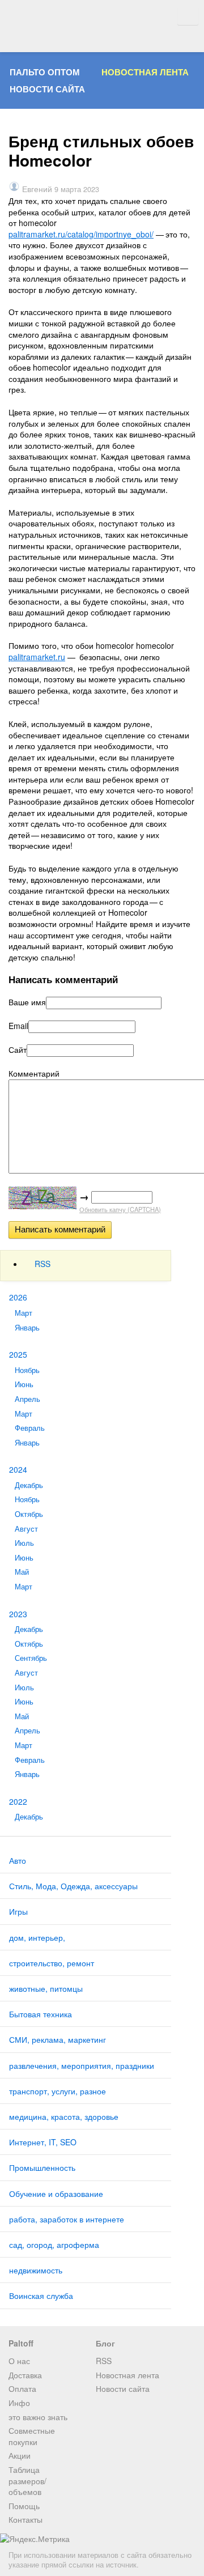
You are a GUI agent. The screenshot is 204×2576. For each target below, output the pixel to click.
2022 (18, 1801)
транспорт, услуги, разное (58, 2091)
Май (22, 1572)
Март (24, 1313)
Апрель (27, 1399)
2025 (18, 1354)
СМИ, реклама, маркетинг (58, 2039)
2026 (18, 1297)
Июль (24, 1543)
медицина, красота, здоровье (64, 2116)
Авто (18, 1860)
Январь (27, 1328)
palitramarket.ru (37, 657)
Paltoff (21, 2343)
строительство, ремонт (52, 1963)
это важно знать (38, 2417)
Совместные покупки (32, 2436)
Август (26, 1529)
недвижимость (36, 2270)
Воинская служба (41, 2296)
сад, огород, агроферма (54, 2245)
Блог (105, 2343)
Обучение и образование (56, 2194)
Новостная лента (145, 72)
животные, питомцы (46, 1988)
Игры (18, 1911)
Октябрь (29, 1514)
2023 (18, 1614)
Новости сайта (47, 89)
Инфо (19, 2403)
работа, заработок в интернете (67, 2219)
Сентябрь (31, 1658)
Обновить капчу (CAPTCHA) (120, 1209)
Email (18, 1026)
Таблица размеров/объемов (27, 2481)
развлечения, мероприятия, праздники (82, 2065)
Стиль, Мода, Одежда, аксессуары (73, 1886)
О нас (19, 2361)
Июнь (24, 1384)
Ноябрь (27, 1370)
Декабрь (29, 1485)
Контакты (25, 2519)
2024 (18, 1469)
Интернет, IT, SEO (43, 2142)
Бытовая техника (41, 2014)
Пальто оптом (45, 72)
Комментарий (34, 1074)
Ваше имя (27, 1002)
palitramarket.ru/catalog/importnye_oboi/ (81, 234)
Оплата (22, 2388)
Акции (20, 2455)
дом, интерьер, (37, 1937)
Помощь (24, 2506)
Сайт (18, 1050)
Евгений (37, 189)
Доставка (25, 2375)
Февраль (30, 1428)
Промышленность (42, 2167)
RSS (42, 1264)
